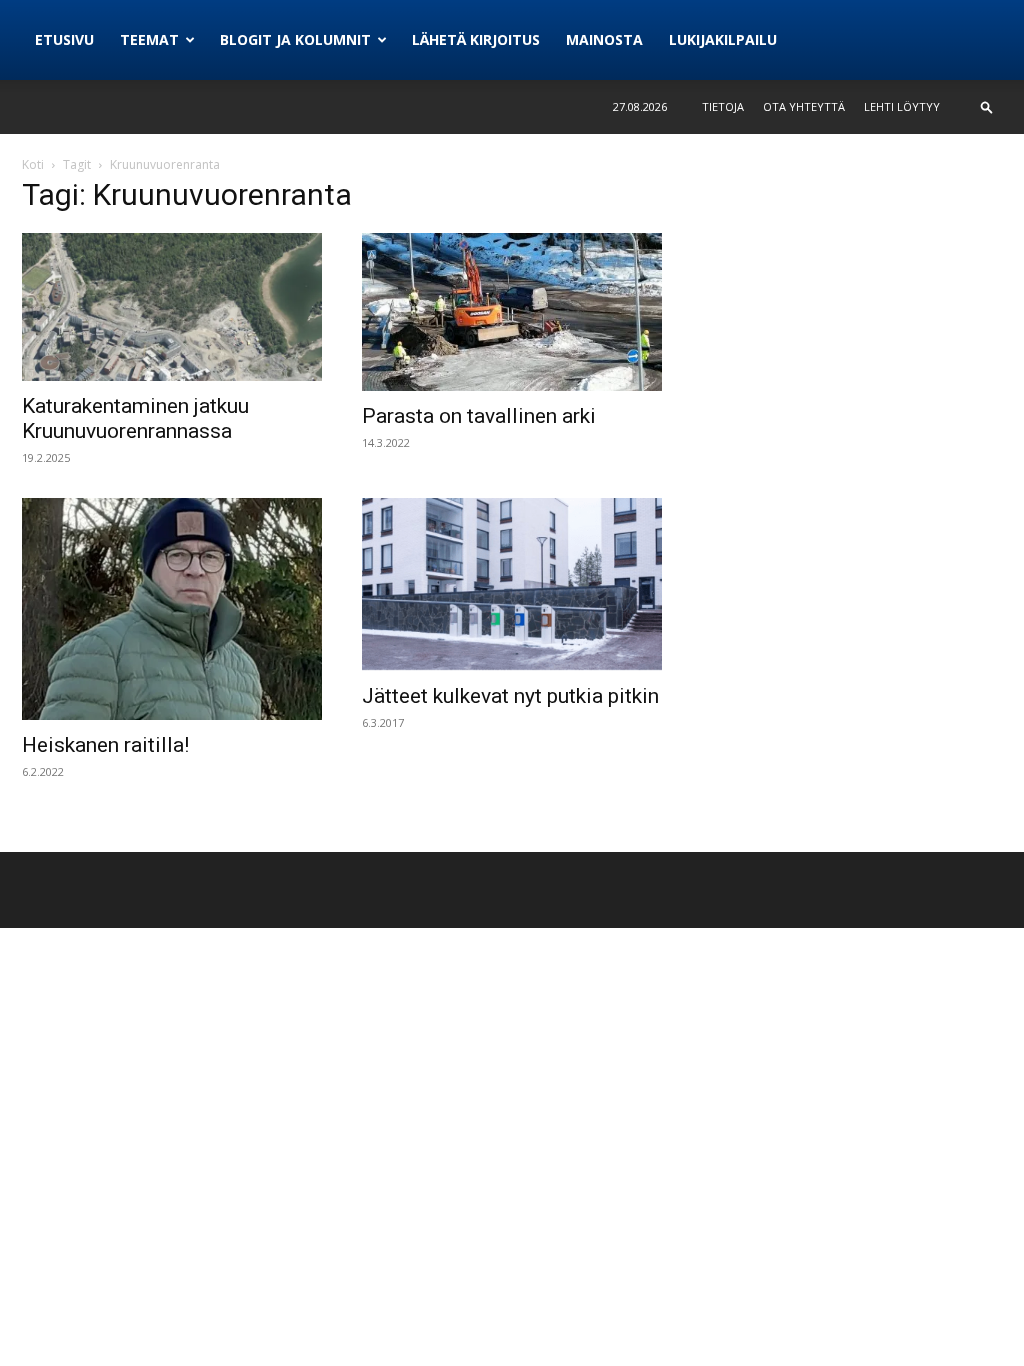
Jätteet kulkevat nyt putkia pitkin (510, 696)
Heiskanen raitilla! (105, 745)
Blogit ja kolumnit (295, 39)
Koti (33, 164)
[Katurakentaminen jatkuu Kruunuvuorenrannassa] (172, 307)
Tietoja (723, 106)
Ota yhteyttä (804, 106)
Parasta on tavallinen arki (479, 416)
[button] (987, 106)
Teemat (149, 39)
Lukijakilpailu (723, 39)
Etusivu (64, 39)
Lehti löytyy (902, 106)
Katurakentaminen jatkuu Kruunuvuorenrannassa (135, 418)
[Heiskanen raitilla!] (172, 609)
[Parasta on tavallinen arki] (512, 312)
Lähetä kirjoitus (476, 39)
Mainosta (604, 39)
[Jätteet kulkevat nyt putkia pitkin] (512, 584)
